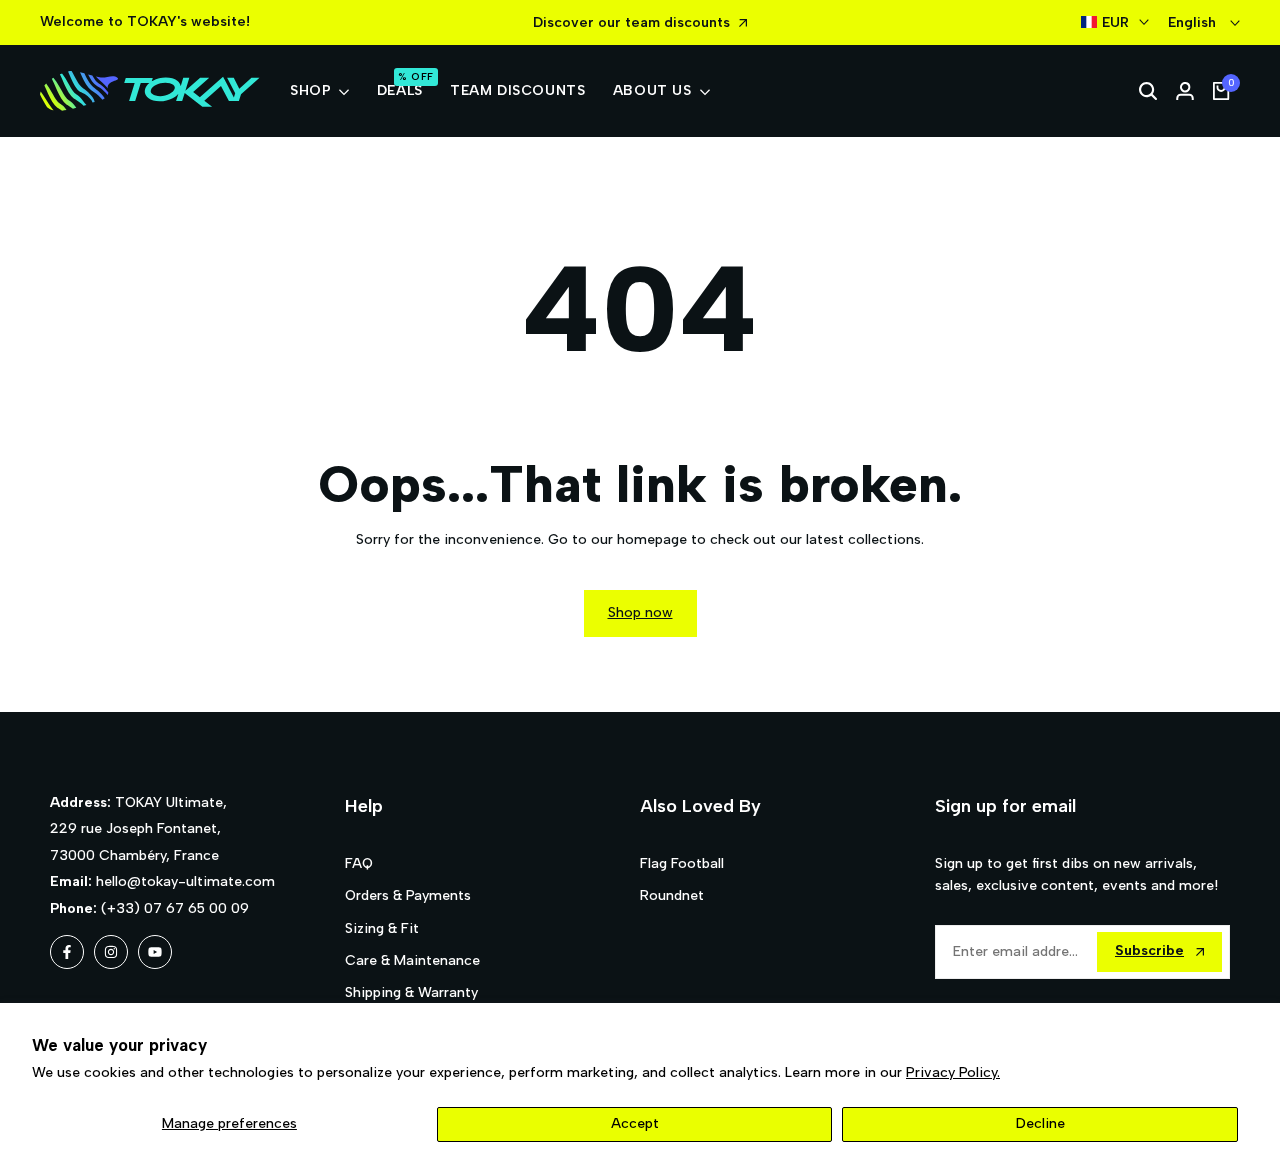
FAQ (359, 863)
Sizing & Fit (382, 928)
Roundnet (672, 895)
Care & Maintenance (412, 960)
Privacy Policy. (953, 1072)
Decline (1040, 1123)
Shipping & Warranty (411, 992)
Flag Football (682, 863)
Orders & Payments (408, 895)
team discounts (677, 22)
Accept (635, 1123)
